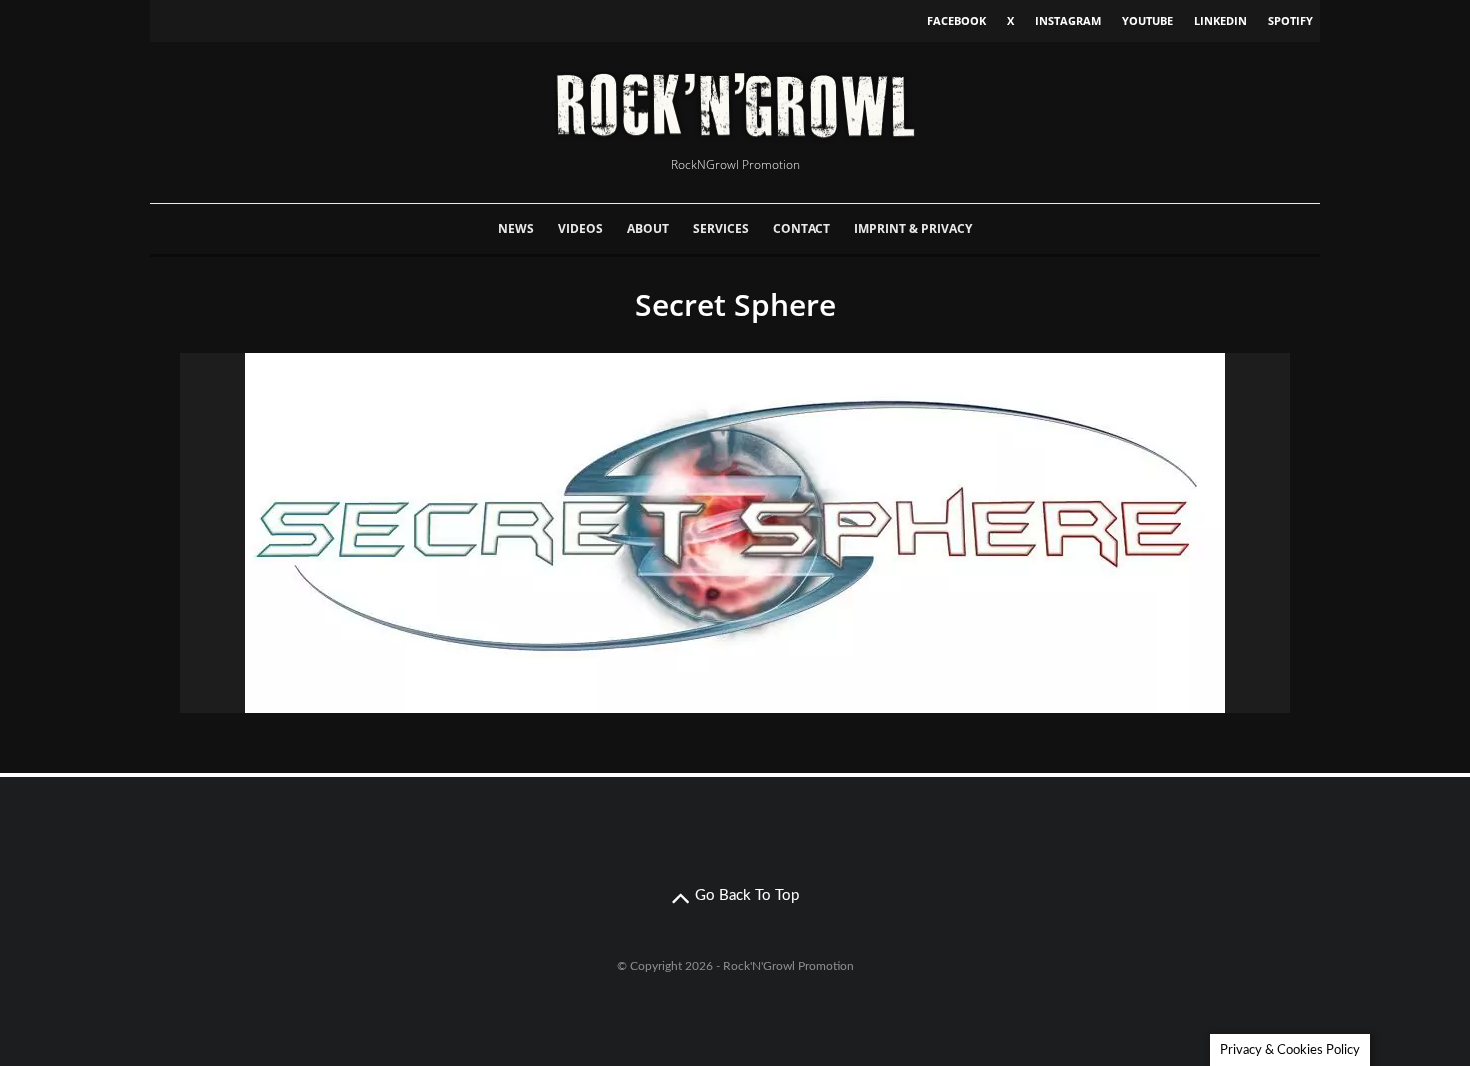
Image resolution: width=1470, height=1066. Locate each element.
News (516, 228)
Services (721, 228)
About (648, 228)
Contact (801, 228)
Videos (580, 228)
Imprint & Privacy (913, 228)
